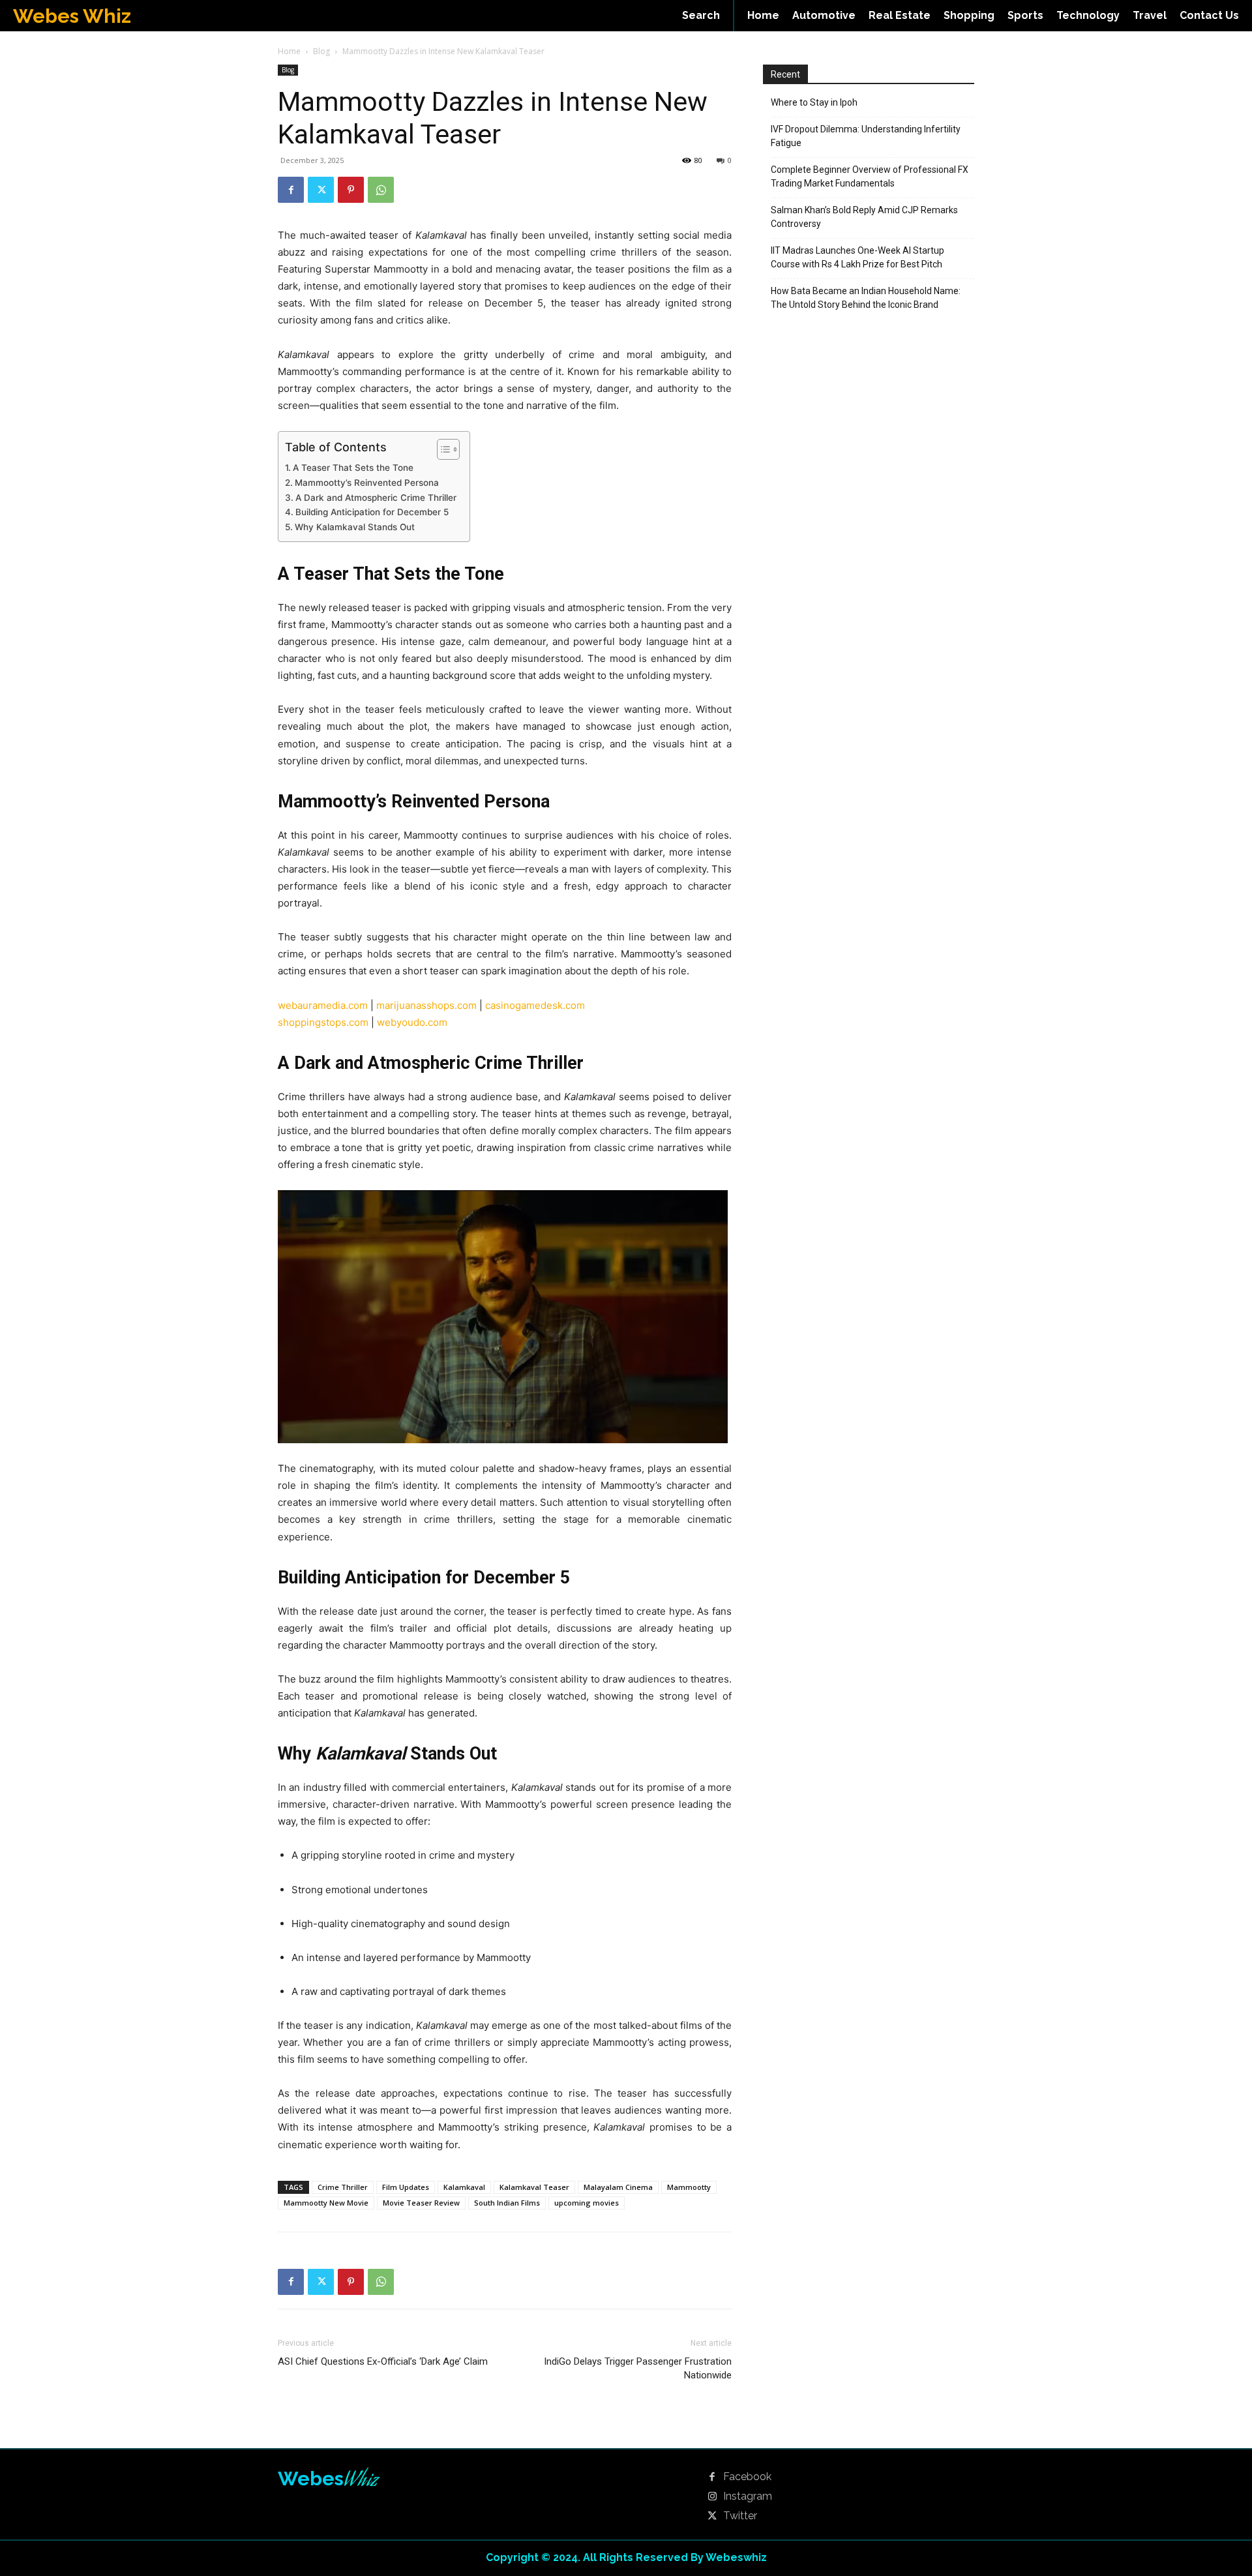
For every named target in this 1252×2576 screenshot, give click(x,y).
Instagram (748, 2496)
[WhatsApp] (381, 190)
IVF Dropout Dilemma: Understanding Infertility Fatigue (866, 136)
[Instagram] (712, 2497)
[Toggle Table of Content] (442, 449)
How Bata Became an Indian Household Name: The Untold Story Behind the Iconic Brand (866, 298)
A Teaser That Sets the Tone (353, 468)
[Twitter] (321, 190)
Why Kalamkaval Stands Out (355, 527)
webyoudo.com (412, 1022)
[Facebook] (291, 190)
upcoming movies (587, 2203)
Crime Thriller (343, 2187)
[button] (701, 16)
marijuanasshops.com (426, 1005)
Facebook (747, 2477)
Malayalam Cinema (618, 2187)
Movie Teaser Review (421, 2203)
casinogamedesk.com (535, 1005)
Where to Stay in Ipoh (814, 102)
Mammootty (689, 2187)
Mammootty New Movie (326, 2203)
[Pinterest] (351, 190)
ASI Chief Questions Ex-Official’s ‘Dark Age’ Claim (383, 2361)
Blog (321, 51)
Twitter (740, 2516)
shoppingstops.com (323, 1022)
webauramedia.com (323, 1005)
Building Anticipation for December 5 (372, 512)
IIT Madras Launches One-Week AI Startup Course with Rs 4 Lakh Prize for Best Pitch (857, 257)
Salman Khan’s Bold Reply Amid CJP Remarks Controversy (864, 217)
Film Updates (406, 2187)
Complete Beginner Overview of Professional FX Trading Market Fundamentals (870, 176)
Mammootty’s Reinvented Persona (367, 483)
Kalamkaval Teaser (534, 2187)
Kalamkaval (464, 2187)
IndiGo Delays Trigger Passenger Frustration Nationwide (638, 2368)
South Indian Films (507, 2203)
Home (289, 51)
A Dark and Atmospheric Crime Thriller (376, 498)
